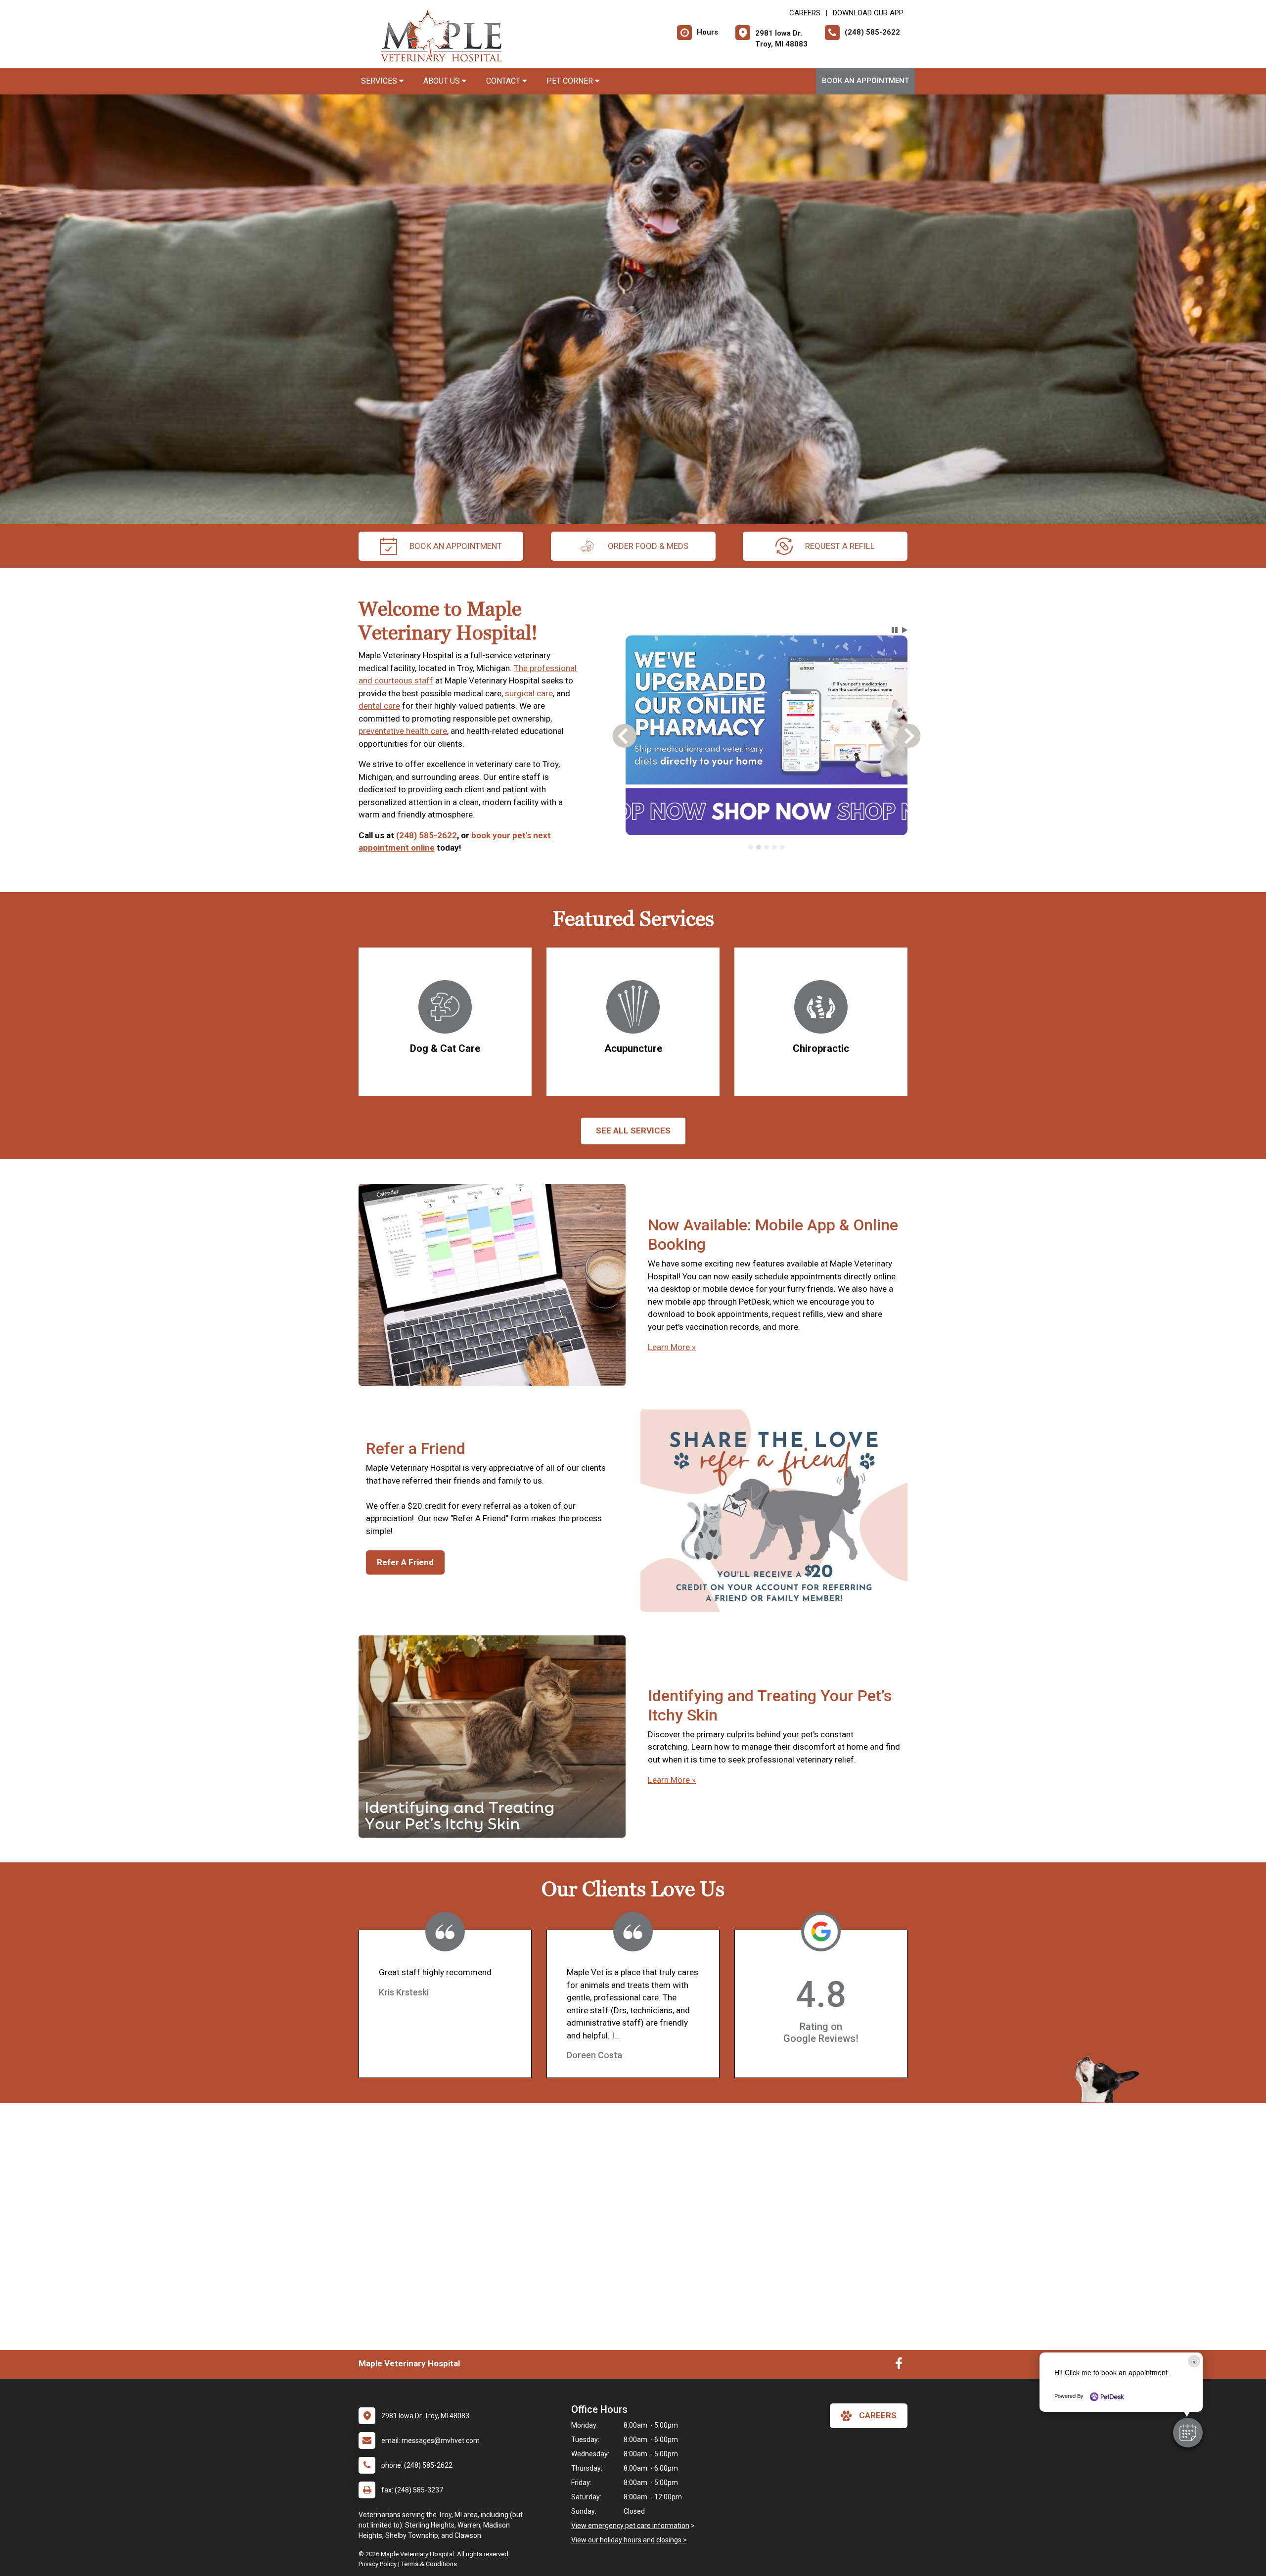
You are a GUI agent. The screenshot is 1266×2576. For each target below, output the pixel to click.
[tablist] (767, 847)
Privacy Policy (378, 2564)
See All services (633, 1130)
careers (878, 2415)
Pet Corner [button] (571, 81)
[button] (1188, 2433)
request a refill (840, 546)
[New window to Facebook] (899, 2366)
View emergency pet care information (630, 2526)
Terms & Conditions (429, 2564)
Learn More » (672, 1347)
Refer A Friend (405, 1562)
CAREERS (805, 13)
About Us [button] (443, 81)
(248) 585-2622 (427, 835)
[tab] (751, 847)
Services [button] (380, 81)
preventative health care (403, 731)
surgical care (529, 693)
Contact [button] (504, 81)
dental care (379, 706)
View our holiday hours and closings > (629, 2540)
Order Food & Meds (648, 546)
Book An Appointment (865, 81)
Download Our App (868, 13)
